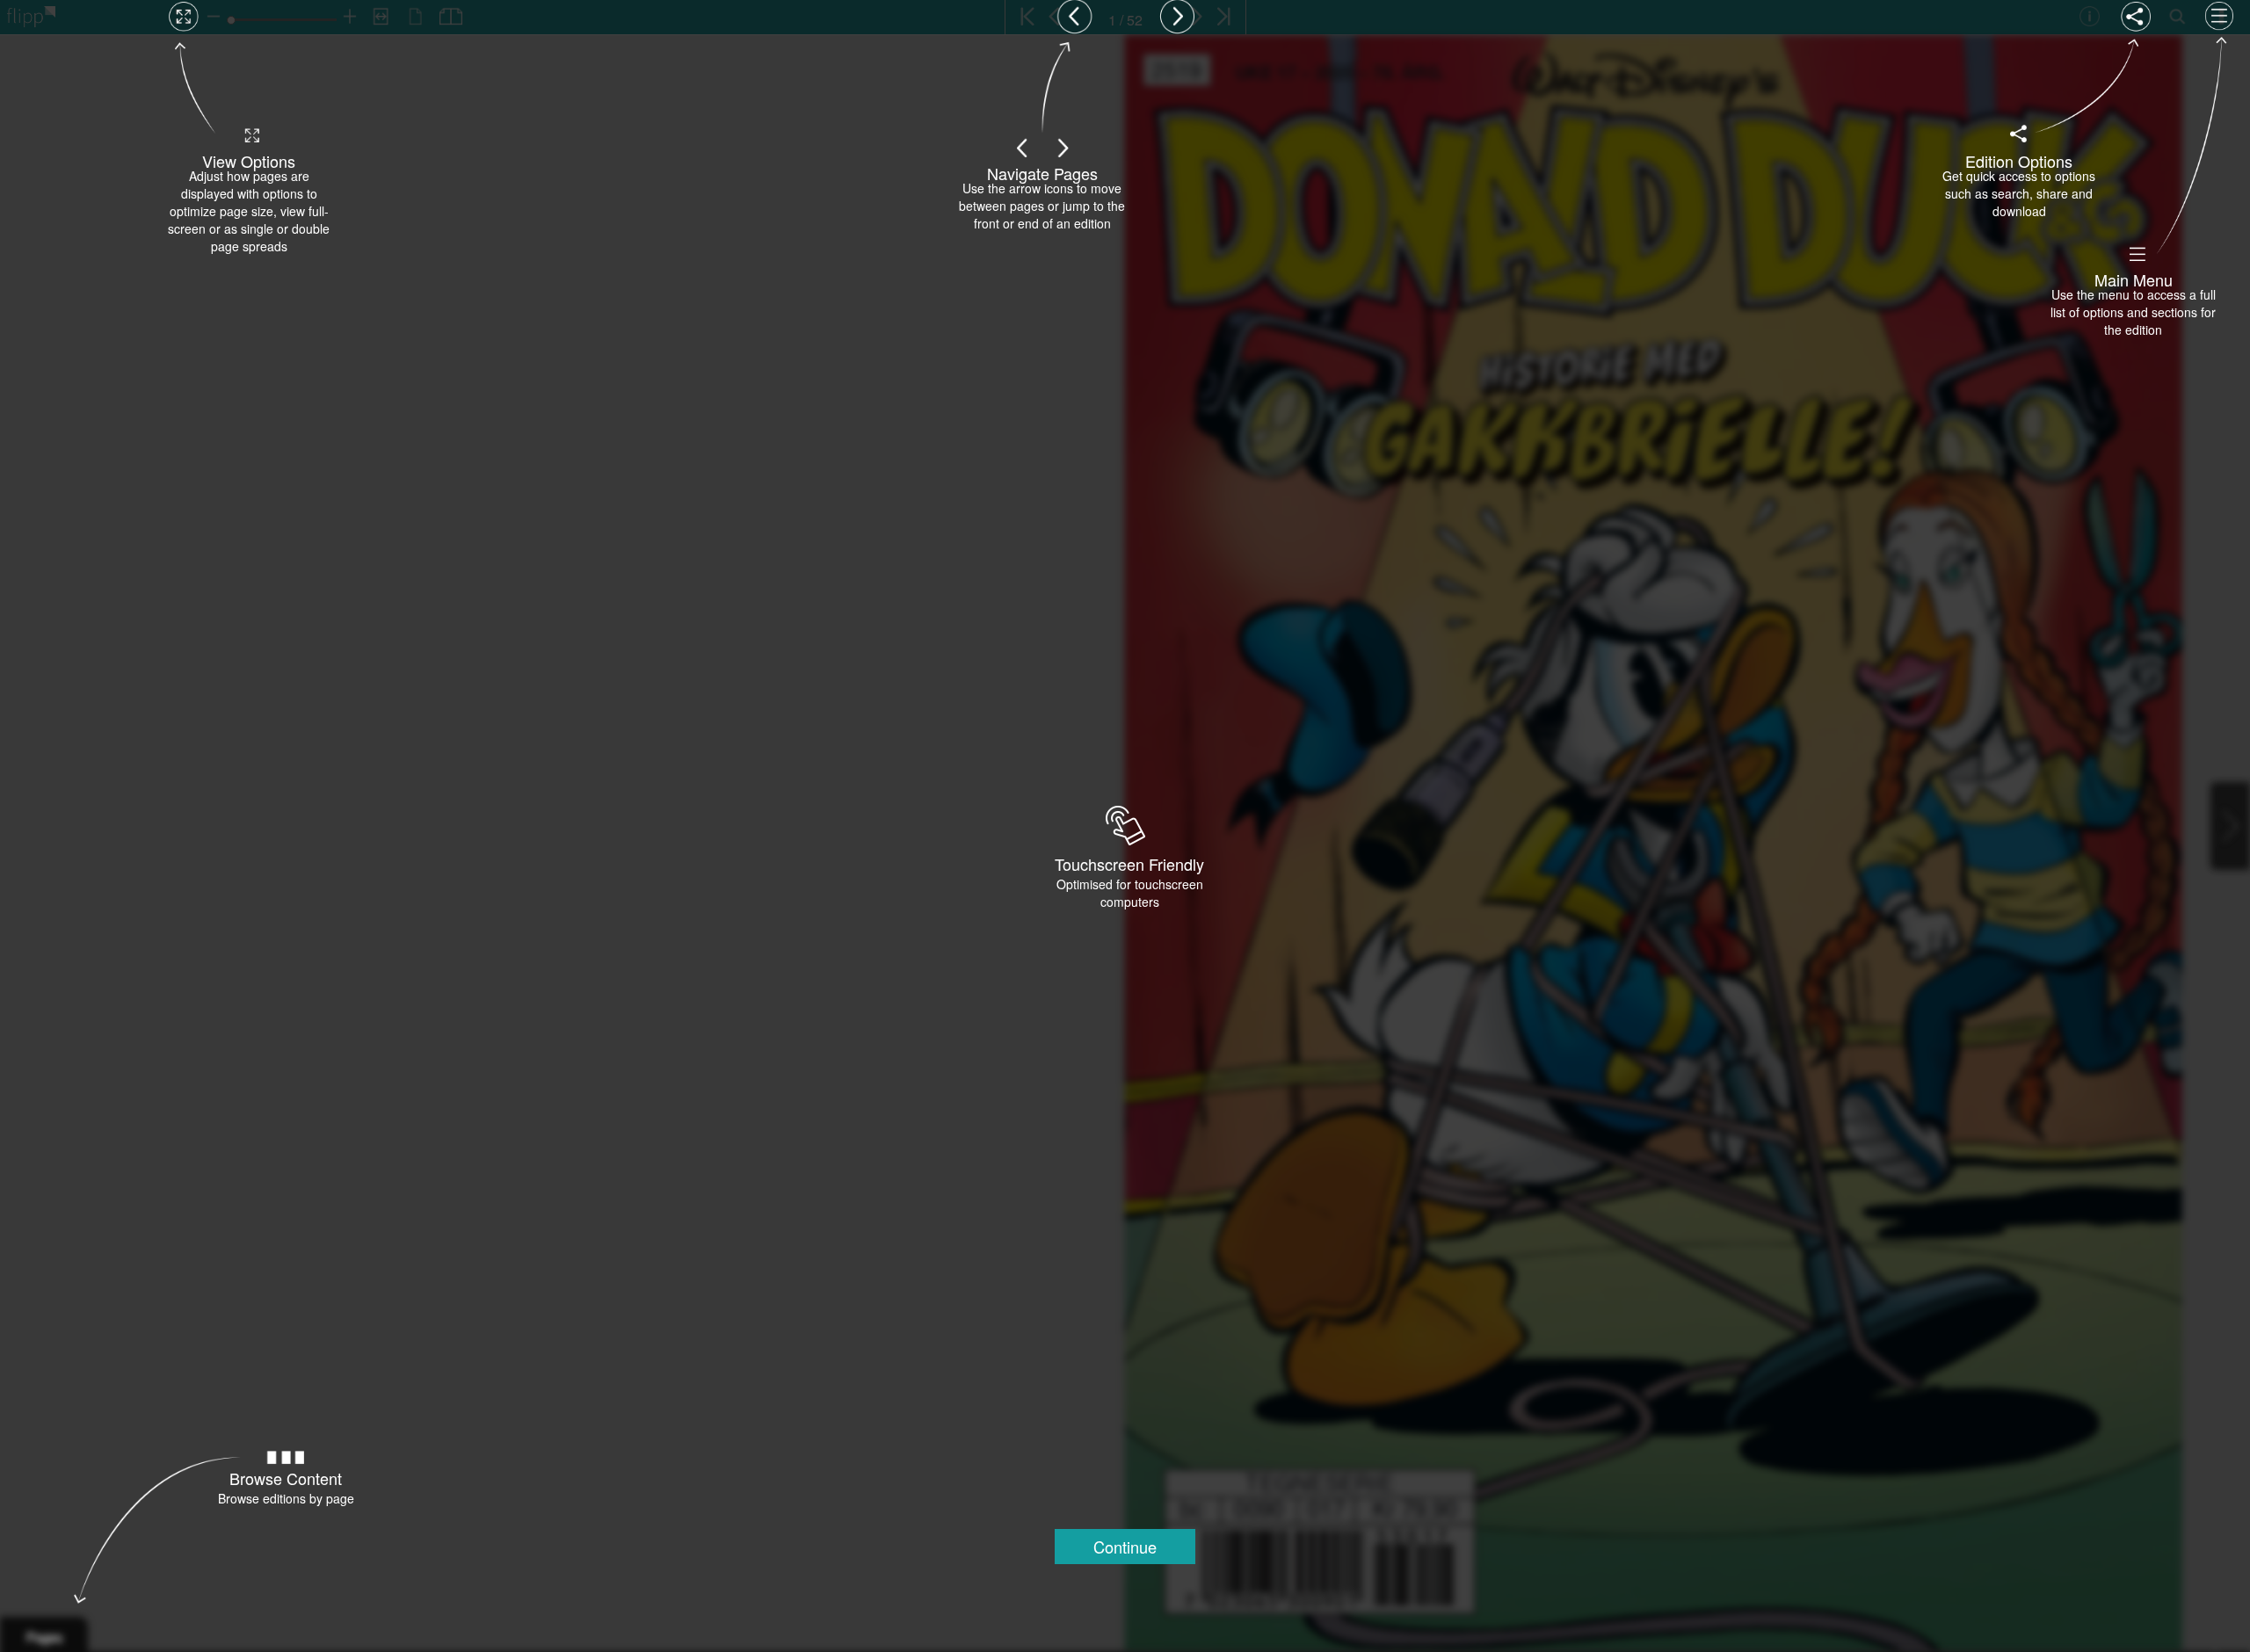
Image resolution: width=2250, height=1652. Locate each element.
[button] (1125, 1547)
